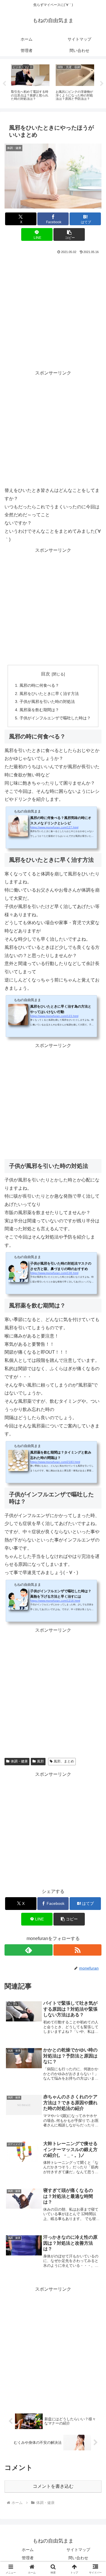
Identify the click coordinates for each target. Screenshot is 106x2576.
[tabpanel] (30, 83)
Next (102, 84)
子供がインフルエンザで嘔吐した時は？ (55, 718)
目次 (46, 674)
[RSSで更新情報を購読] (77, 1950)
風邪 (40, 1761)
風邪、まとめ (64, 1761)
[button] (69, 234)
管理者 (28, 2558)
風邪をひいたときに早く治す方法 (49, 694)
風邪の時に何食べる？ (39, 685)
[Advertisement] (53, 311)
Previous (4, 84)
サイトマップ (78, 2550)
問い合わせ (78, 2558)
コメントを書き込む (53, 2486)
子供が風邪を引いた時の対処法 (47, 702)
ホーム (28, 2550)
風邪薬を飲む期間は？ (39, 710)
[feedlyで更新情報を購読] (29, 1950)
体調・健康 (19, 1761)
